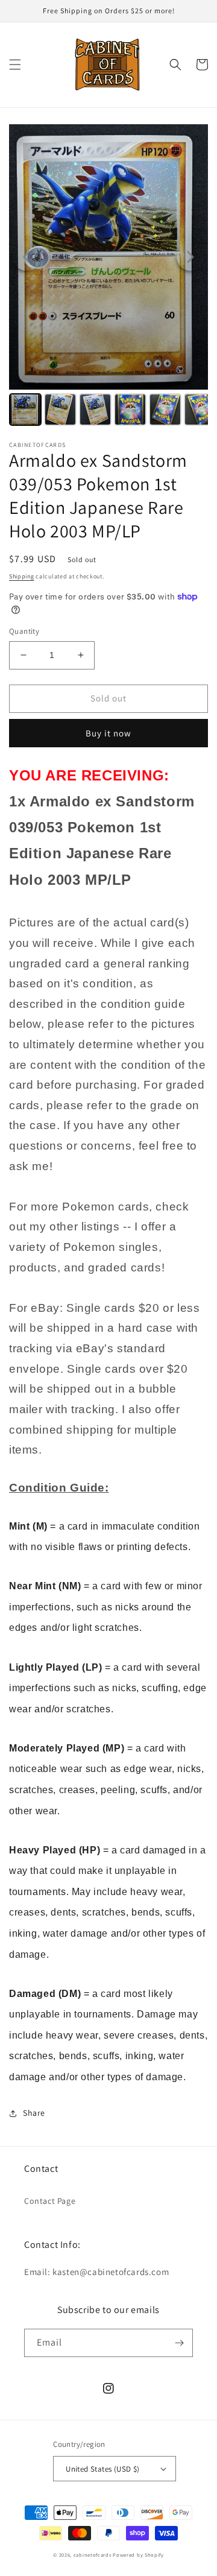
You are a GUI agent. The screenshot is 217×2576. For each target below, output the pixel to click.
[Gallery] (108, 277)
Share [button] (34, 2113)
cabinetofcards (93, 2555)
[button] (15, 65)
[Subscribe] (179, 2343)
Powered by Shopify (138, 2555)
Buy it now (108, 733)
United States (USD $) (102, 2469)
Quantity (24, 631)
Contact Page (50, 2201)
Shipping (22, 576)
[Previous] (27, 257)
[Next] (190, 257)
